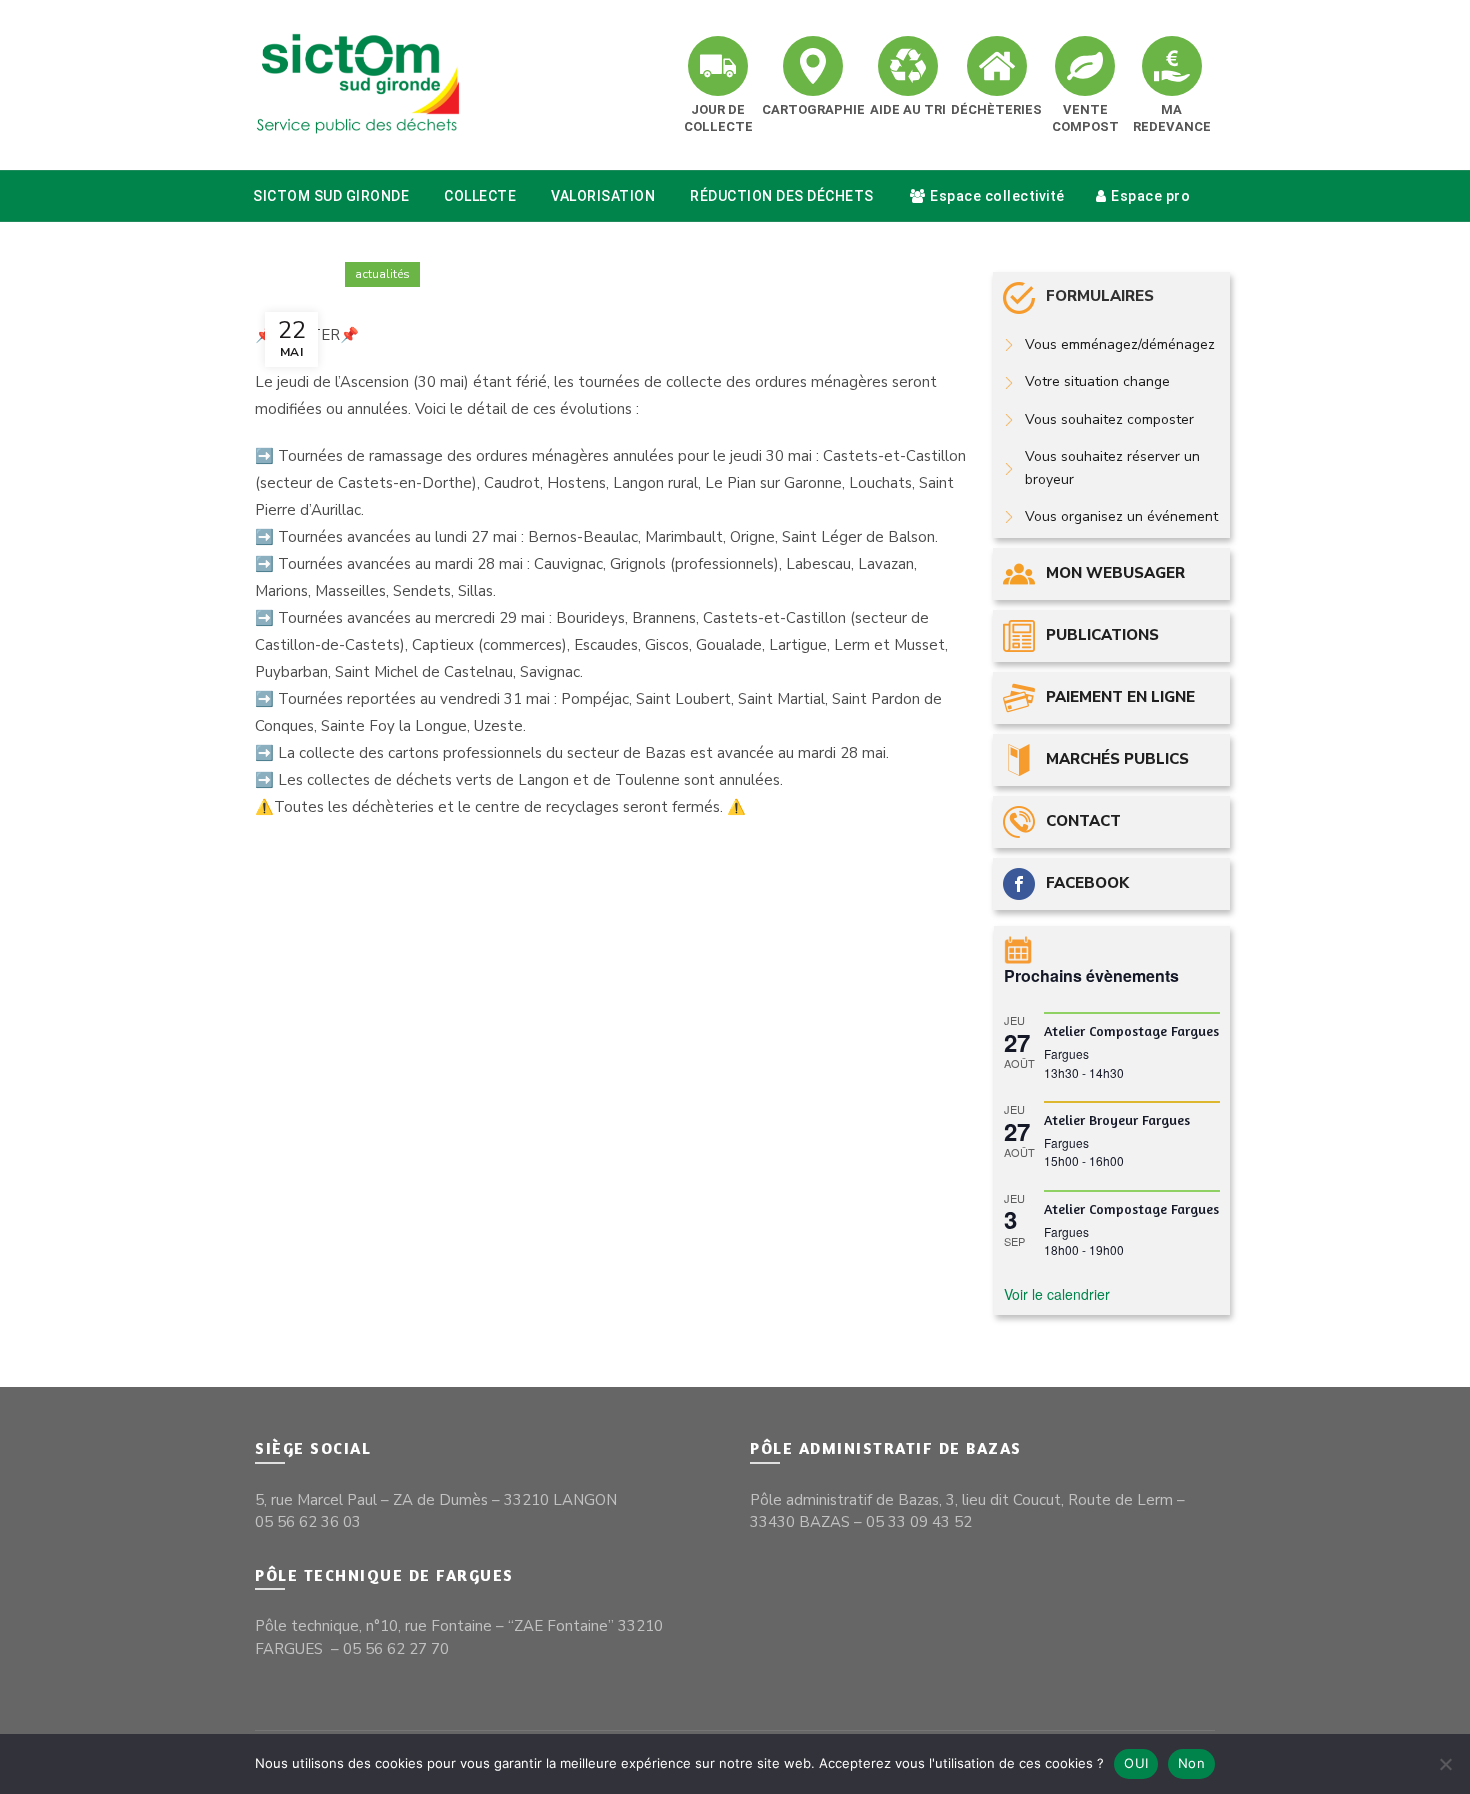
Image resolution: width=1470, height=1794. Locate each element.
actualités (382, 274)
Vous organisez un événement (1121, 516)
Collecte (480, 196)
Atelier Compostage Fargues (1131, 1030)
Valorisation (603, 196)
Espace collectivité (997, 196)
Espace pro (1150, 196)
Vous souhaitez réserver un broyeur (1112, 467)
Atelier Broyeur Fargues (1117, 1119)
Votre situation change (1097, 381)
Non (1191, 1763)
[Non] (1445, 1764)
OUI (1136, 1763)
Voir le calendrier (1057, 1294)
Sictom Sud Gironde (331, 196)
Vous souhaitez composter (1109, 419)
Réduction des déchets (782, 196)
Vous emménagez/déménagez (1120, 344)
